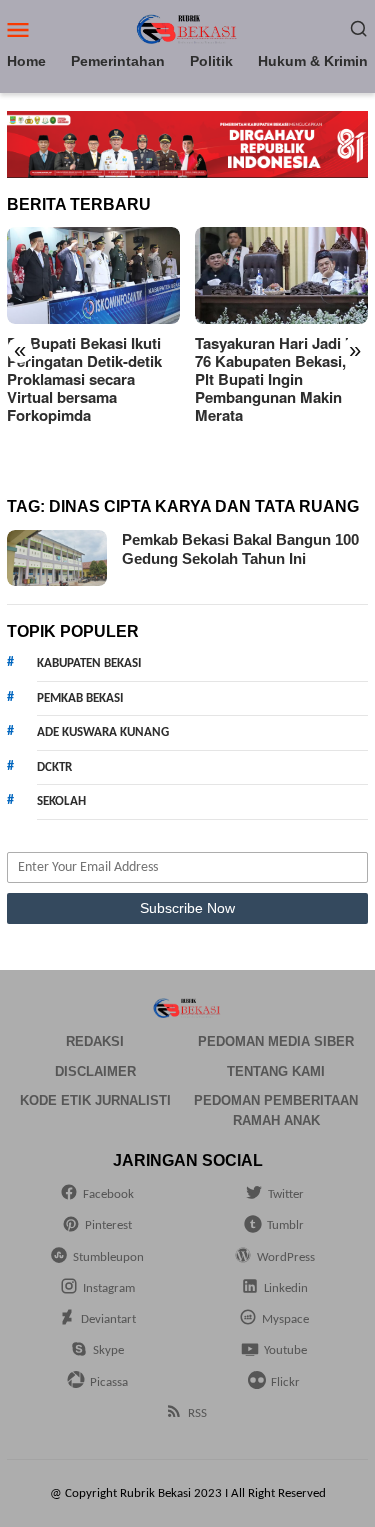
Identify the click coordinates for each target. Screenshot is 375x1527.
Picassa (109, 1382)
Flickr (285, 1382)
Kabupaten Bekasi (89, 663)
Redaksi (95, 1041)
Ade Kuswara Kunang (103, 732)
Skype (108, 1350)
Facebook (108, 1194)
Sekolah (61, 801)
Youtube (285, 1350)
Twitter (286, 1194)
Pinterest (108, 1225)
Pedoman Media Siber (276, 1041)
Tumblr (285, 1225)
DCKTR (54, 767)
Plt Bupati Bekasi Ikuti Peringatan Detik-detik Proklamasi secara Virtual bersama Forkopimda (84, 379)
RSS (197, 1413)
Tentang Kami (276, 1071)
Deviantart (108, 1319)
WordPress (286, 1257)
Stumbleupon (108, 1257)
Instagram (109, 1288)
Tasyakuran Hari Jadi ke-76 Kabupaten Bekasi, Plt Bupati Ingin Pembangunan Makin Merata (280, 379)
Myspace (285, 1319)
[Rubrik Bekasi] (188, 28)
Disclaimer (95, 1071)
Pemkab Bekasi (80, 698)
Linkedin (286, 1288)
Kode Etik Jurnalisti (95, 1100)
